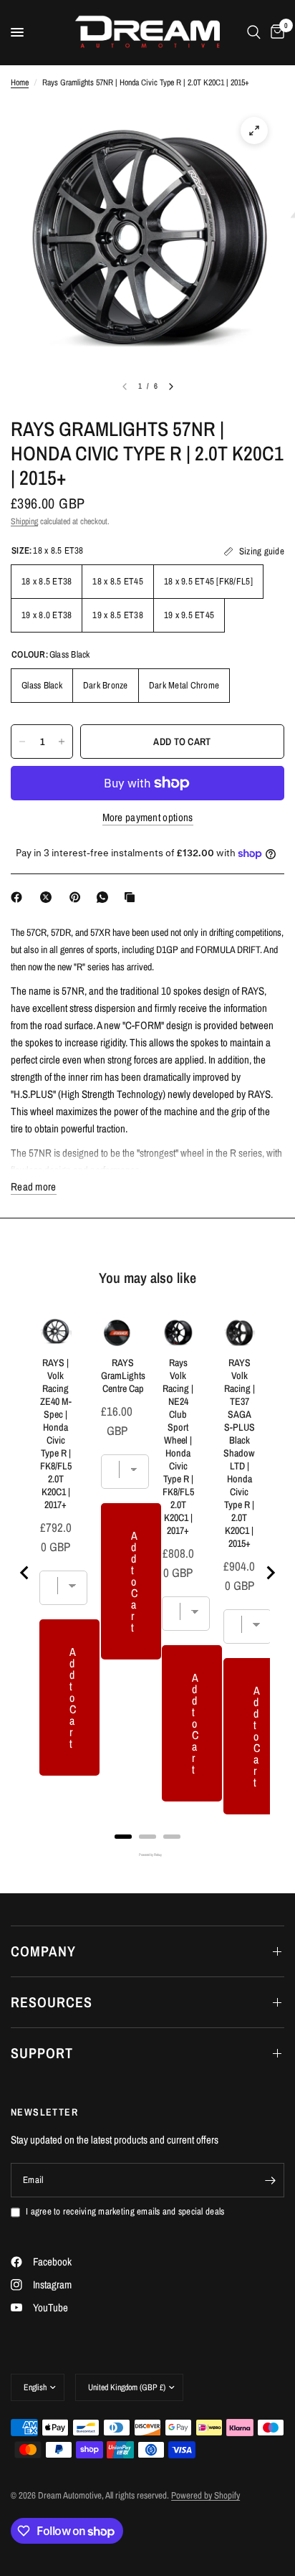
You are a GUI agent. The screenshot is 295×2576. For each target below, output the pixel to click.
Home (20, 82)
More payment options (148, 817)
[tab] (123, 1837)
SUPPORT (42, 2053)
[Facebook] (19, 897)
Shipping (24, 521)
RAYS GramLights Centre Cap (123, 1375)
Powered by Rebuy (147, 1855)
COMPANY (43, 1951)
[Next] (171, 387)
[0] (275, 32)
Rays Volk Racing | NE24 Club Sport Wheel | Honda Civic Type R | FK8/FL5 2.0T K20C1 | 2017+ (178, 1446)
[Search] (254, 32)
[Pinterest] (78, 897)
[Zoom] (254, 131)
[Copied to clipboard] (132, 897)
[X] (49, 897)
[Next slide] (270, 1573)
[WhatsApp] (105, 897)
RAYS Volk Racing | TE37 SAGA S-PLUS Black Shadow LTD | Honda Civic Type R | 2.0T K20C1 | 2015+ (239, 1453)
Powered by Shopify (205, 2495)
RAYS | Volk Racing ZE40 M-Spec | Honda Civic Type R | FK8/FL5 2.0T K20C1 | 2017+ (56, 1434)
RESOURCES (52, 2002)
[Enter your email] (270, 2180)
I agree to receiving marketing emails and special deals (125, 2211)
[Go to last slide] (25, 1573)
